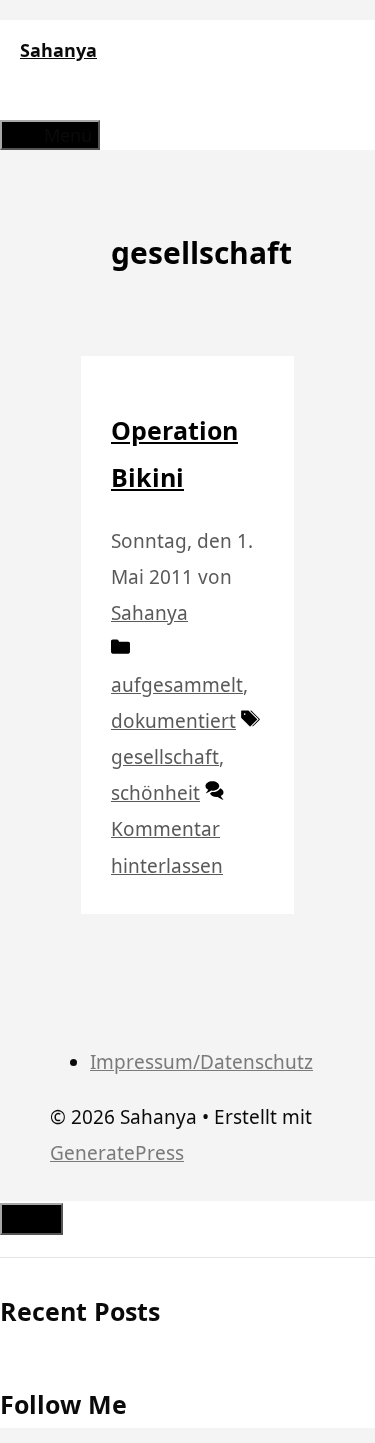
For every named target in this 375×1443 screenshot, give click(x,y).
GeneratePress (117, 1153)
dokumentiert (173, 721)
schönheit (155, 793)
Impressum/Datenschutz (201, 1062)
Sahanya (58, 50)
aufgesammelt (177, 685)
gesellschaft (165, 757)
